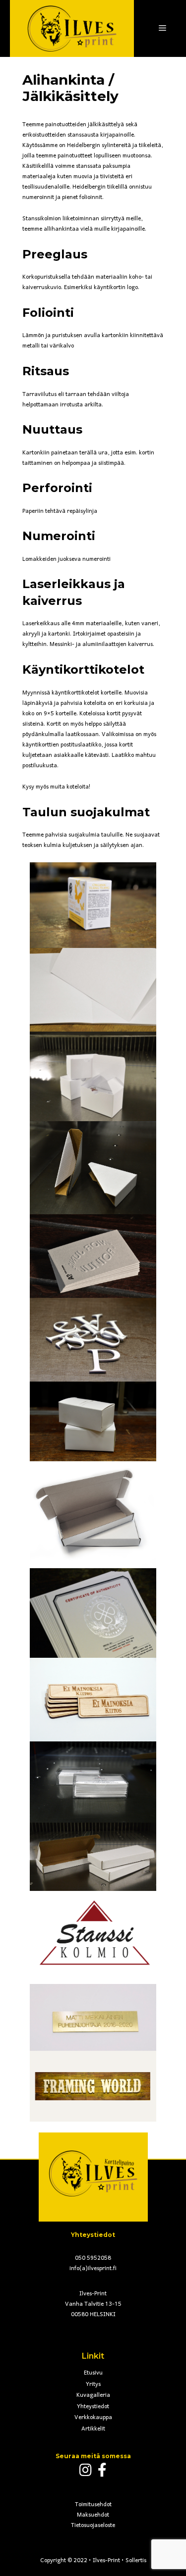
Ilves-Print (106, 2561)
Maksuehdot (93, 2515)
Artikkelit (93, 2429)
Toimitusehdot (93, 2505)
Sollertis (136, 2561)
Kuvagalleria (93, 2395)
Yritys (93, 2384)
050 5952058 (93, 2258)
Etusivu (93, 2373)
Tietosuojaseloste (93, 2526)
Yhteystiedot (93, 2407)
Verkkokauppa (93, 2418)
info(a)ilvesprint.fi (93, 2269)
